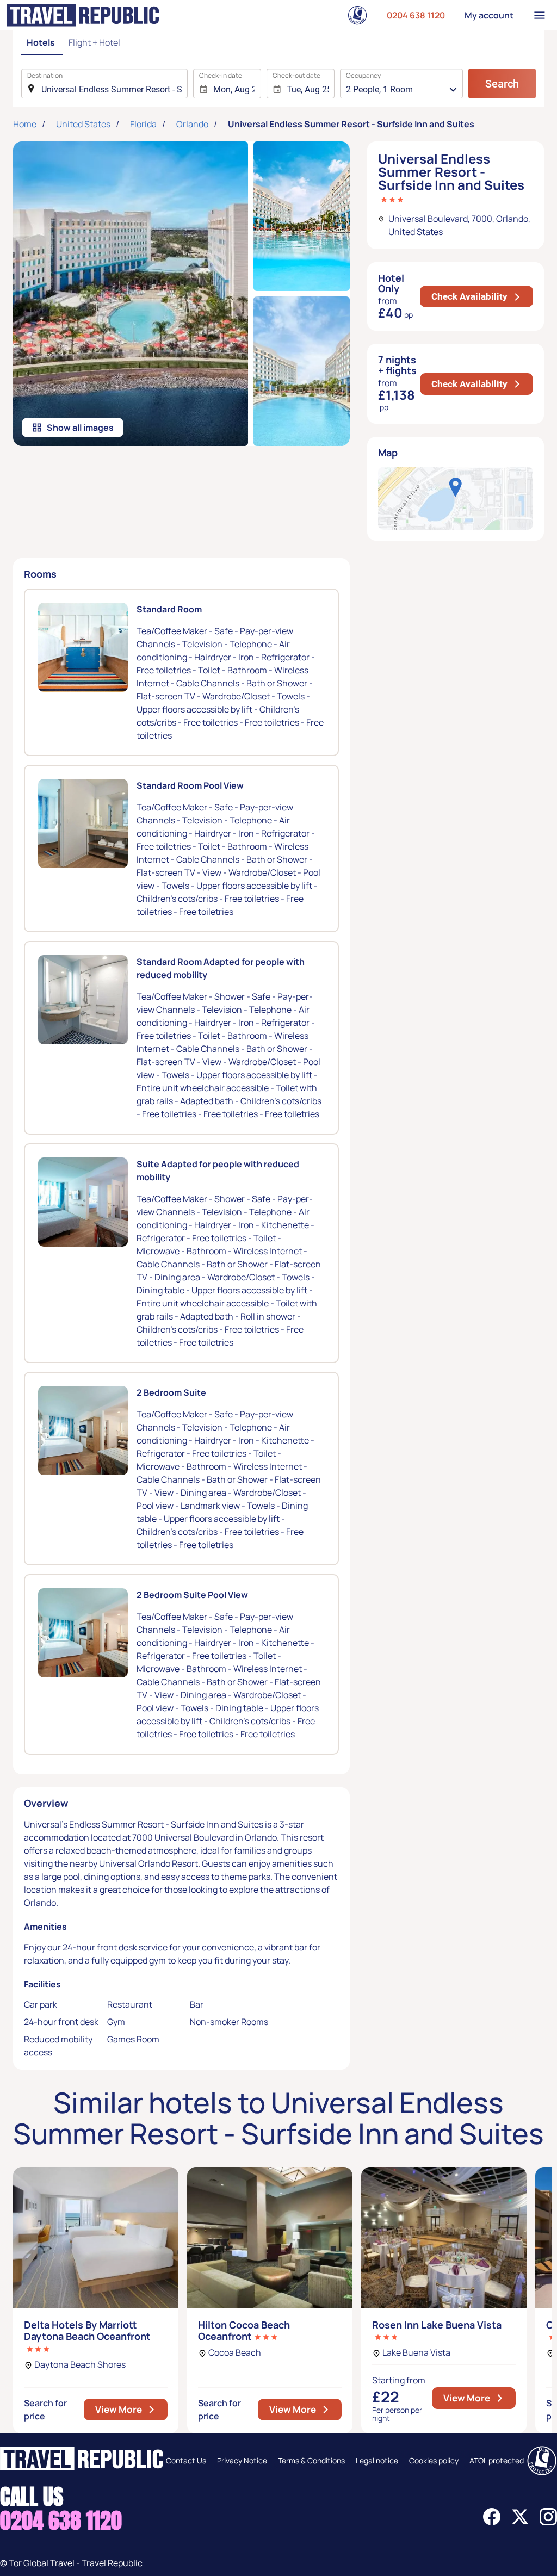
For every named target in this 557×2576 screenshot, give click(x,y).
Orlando (192, 124)
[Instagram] (548, 2522)
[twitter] (520, 2522)
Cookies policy (434, 2460)
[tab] (42, 43)
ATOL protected (497, 2460)
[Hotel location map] (456, 498)
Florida (143, 124)
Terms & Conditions (311, 2460)
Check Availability (482, 296)
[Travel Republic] (83, 15)
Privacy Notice (242, 2460)
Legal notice (377, 2460)
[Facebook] (492, 2522)
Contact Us (186, 2460)
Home (25, 124)
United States (83, 124)
